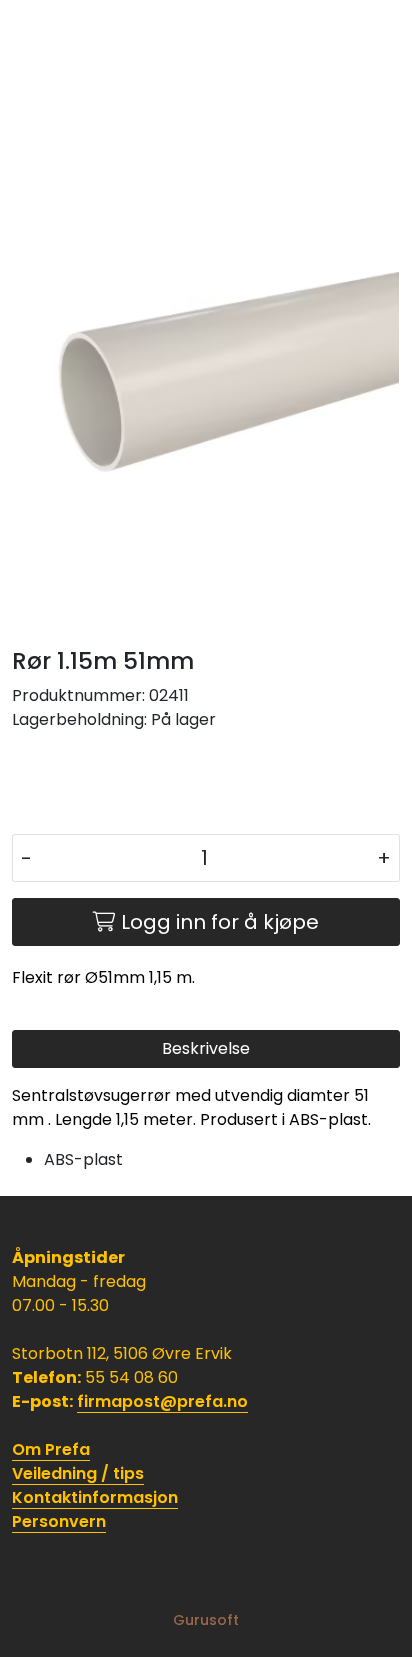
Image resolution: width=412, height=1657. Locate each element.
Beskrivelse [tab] (206, 1048)
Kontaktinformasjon (95, 1497)
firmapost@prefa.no (162, 1401)
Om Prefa (51, 1449)
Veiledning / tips (78, 1473)
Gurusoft (206, 1620)
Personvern (59, 1521)
